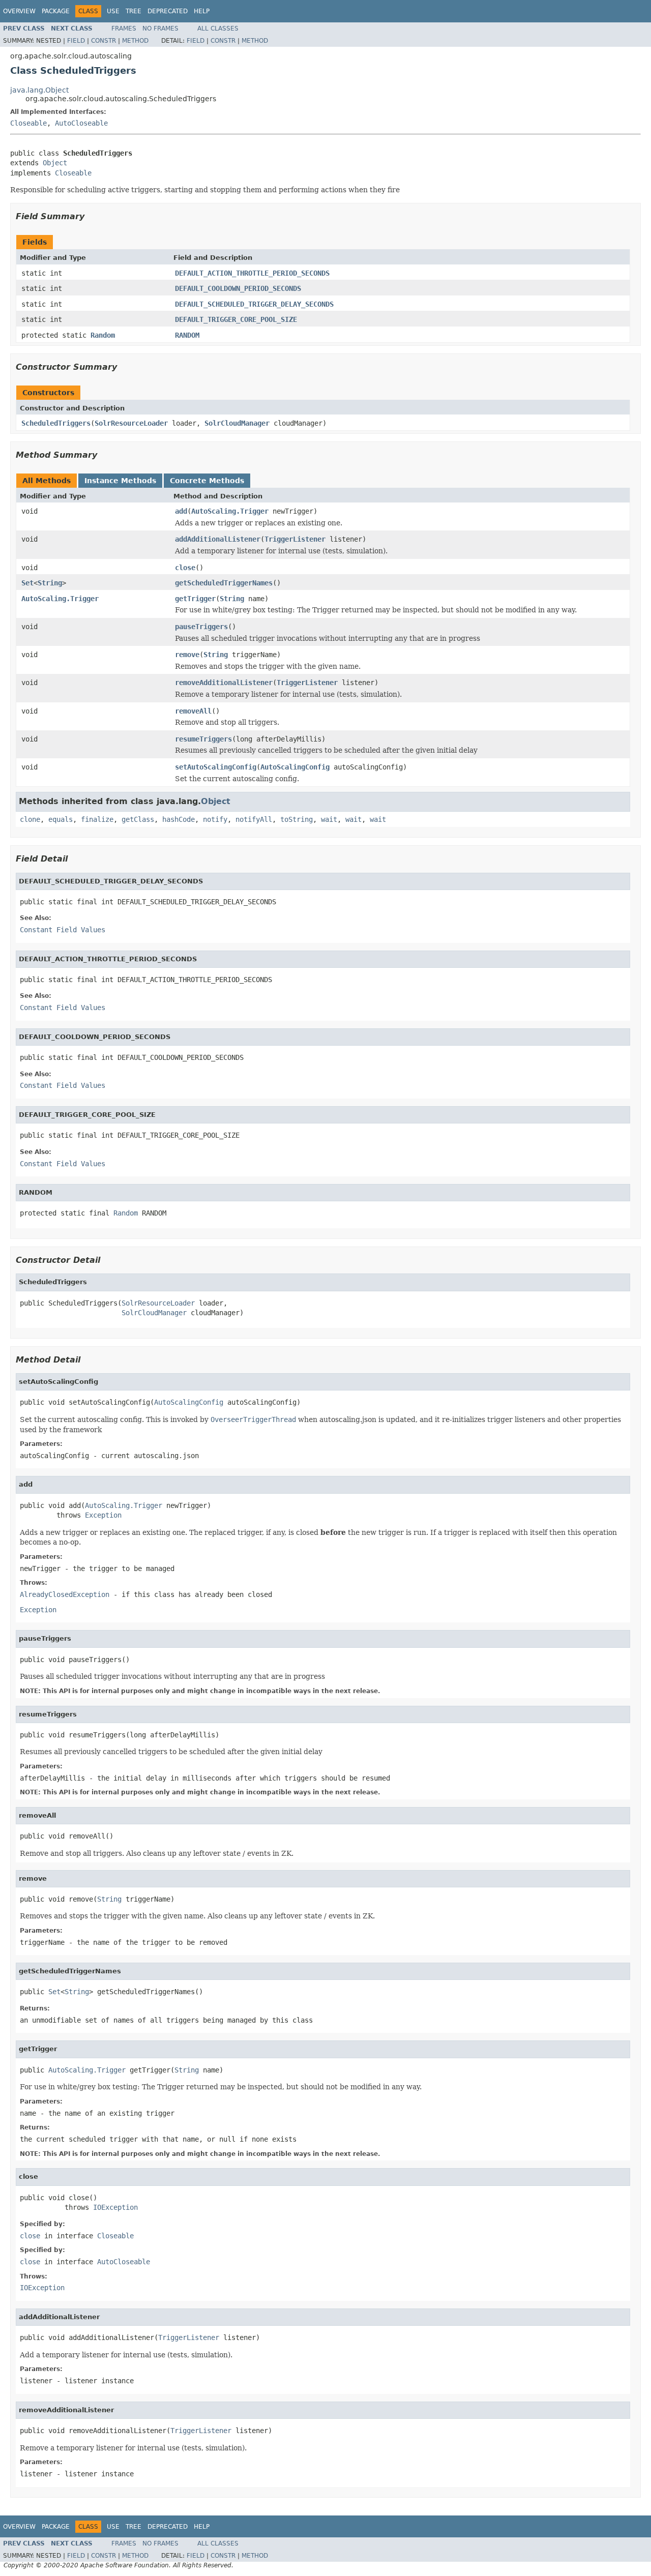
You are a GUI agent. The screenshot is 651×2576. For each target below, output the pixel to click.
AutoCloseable (81, 123)
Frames (124, 28)
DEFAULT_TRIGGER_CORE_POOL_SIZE (236, 319)
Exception (103, 1515)
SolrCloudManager (237, 423)
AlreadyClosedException (65, 1594)
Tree (134, 11)
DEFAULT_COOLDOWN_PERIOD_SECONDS (238, 288)
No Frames (160, 28)
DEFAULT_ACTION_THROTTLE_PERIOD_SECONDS (252, 273)
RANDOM (187, 335)
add (181, 511)
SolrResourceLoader (131, 423)
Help (202, 11)
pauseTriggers (201, 627)
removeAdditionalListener (224, 683)
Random (103, 335)
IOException (115, 2207)
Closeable (28, 123)
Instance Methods (120, 481)
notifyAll (254, 819)
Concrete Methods (207, 481)
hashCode (179, 819)
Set (27, 583)
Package (56, 11)
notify (215, 819)
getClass (138, 819)
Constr (103, 41)
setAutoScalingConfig (216, 767)
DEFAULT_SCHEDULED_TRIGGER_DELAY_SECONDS (254, 304)
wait (329, 819)
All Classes (218, 28)
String (50, 583)
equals (61, 819)
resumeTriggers (203, 739)
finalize (97, 819)
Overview (19, 11)
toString (297, 819)
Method (135, 41)
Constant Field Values (63, 930)
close (185, 568)
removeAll (193, 711)
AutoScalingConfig (295, 767)
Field (76, 41)
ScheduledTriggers (56, 423)
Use (113, 11)
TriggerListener (295, 539)
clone (30, 819)
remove (187, 655)
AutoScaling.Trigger (230, 511)
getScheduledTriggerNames (224, 583)
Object (55, 163)
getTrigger (195, 599)
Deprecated (168, 11)
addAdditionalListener (218, 539)
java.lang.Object (39, 90)
